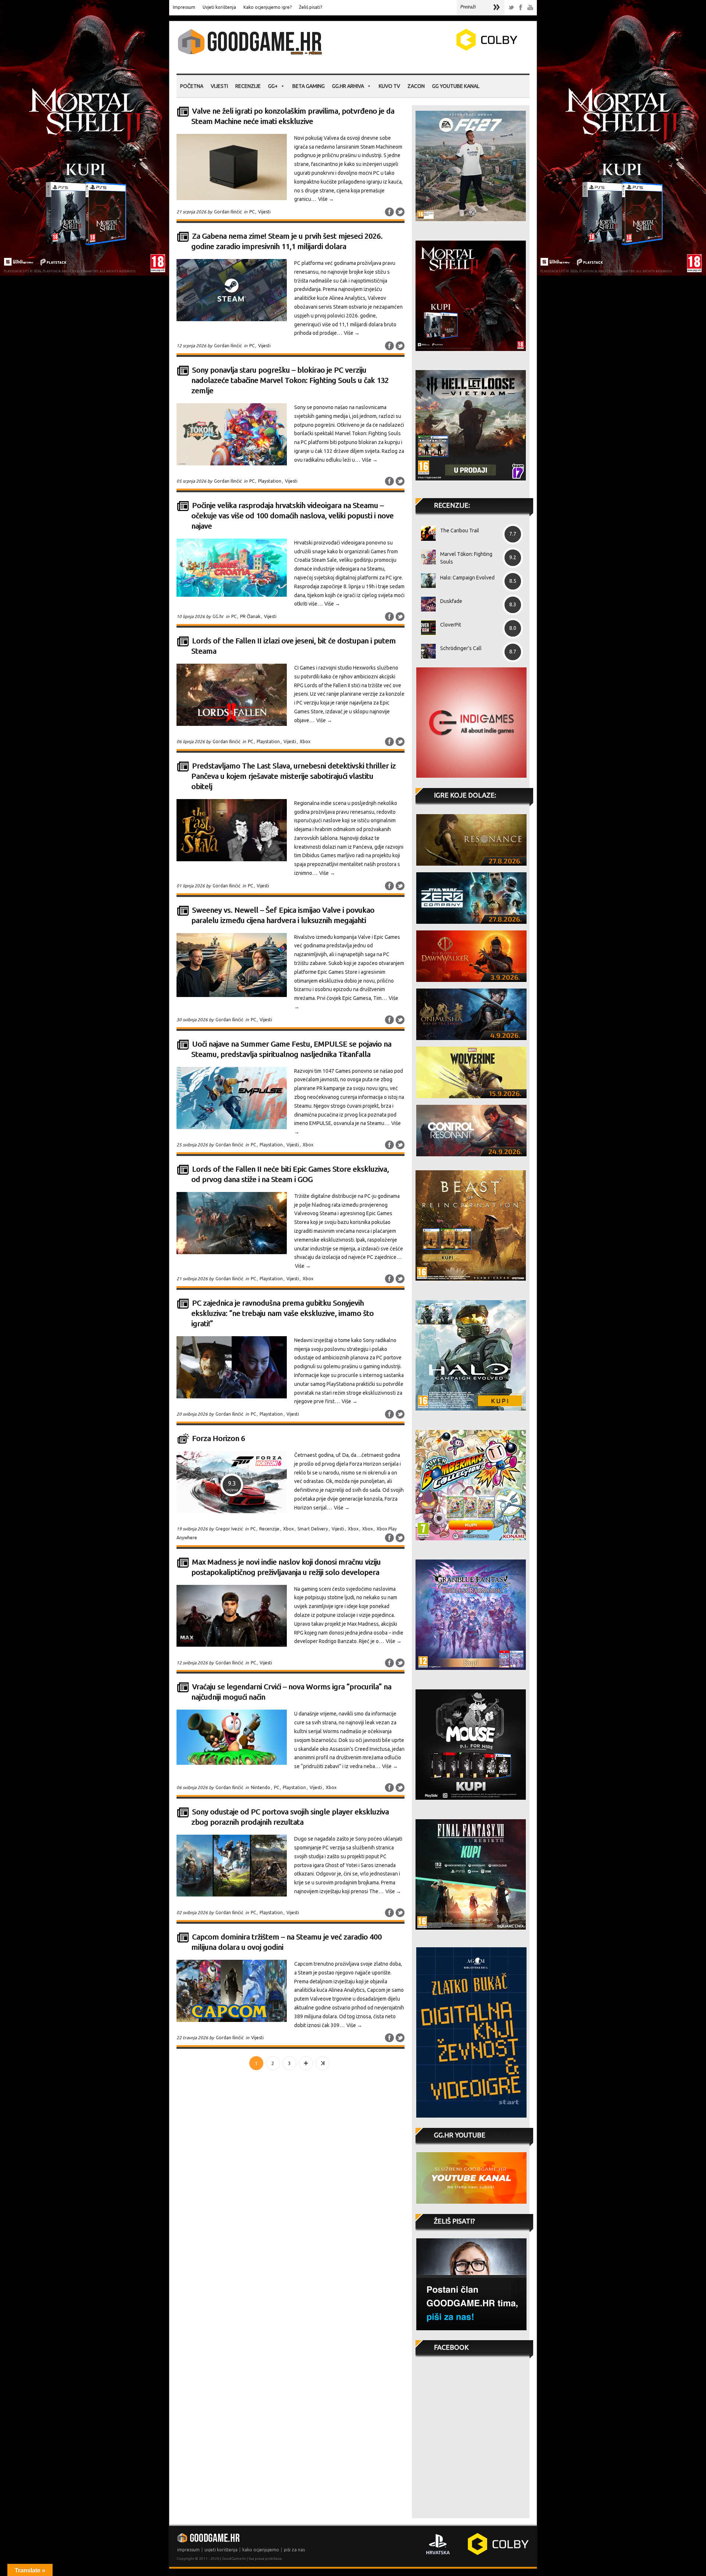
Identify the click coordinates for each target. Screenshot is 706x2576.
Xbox (305, 741)
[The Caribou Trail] (426, 533)
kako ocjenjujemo (261, 2550)
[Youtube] (530, 8)
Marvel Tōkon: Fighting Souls (466, 558)
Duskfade (451, 601)
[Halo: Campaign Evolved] (426, 581)
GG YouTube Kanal (456, 86)
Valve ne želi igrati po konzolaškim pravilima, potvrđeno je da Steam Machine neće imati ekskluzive (293, 116)
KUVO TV (389, 86)
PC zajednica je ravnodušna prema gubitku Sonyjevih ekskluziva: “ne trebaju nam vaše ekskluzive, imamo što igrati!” (282, 1313)
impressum (188, 2550)
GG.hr (218, 616)
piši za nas (294, 2550)
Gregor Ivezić (229, 1529)
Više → (326, 199)
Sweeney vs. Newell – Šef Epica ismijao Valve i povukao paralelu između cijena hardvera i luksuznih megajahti (283, 915)
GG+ (273, 86)
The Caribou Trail (460, 531)
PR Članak (250, 616)
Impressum (184, 7)
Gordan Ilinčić (228, 212)
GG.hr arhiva (348, 86)
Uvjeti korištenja (219, 7)
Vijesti (219, 86)
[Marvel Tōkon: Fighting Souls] (426, 557)
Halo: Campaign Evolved (467, 578)
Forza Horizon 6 (218, 1438)
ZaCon (416, 86)
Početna (192, 86)
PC (252, 212)
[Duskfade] (426, 604)
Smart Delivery (313, 1529)
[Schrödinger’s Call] (426, 651)
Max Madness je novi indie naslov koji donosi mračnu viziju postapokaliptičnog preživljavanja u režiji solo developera (286, 1567)
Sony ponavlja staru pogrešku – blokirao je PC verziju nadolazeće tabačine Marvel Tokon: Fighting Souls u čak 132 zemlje (290, 380)
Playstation (270, 481)
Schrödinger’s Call (461, 648)
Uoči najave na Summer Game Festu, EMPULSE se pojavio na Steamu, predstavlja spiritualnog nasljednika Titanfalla (291, 1049)
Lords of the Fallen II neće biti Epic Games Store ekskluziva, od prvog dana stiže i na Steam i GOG (290, 1174)
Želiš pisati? (311, 7)
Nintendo (261, 1787)
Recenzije (248, 86)
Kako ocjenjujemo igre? (268, 7)
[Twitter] (511, 8)
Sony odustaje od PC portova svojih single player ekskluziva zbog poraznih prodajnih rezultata (290, 1817)
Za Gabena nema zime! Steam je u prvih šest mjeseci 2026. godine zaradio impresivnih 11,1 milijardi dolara (287, 241)
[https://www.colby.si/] (443, 49)
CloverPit (451, 625)
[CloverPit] (426, 628)
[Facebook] (521, 8)
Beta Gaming (309, 86)
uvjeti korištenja (221, 2550)
